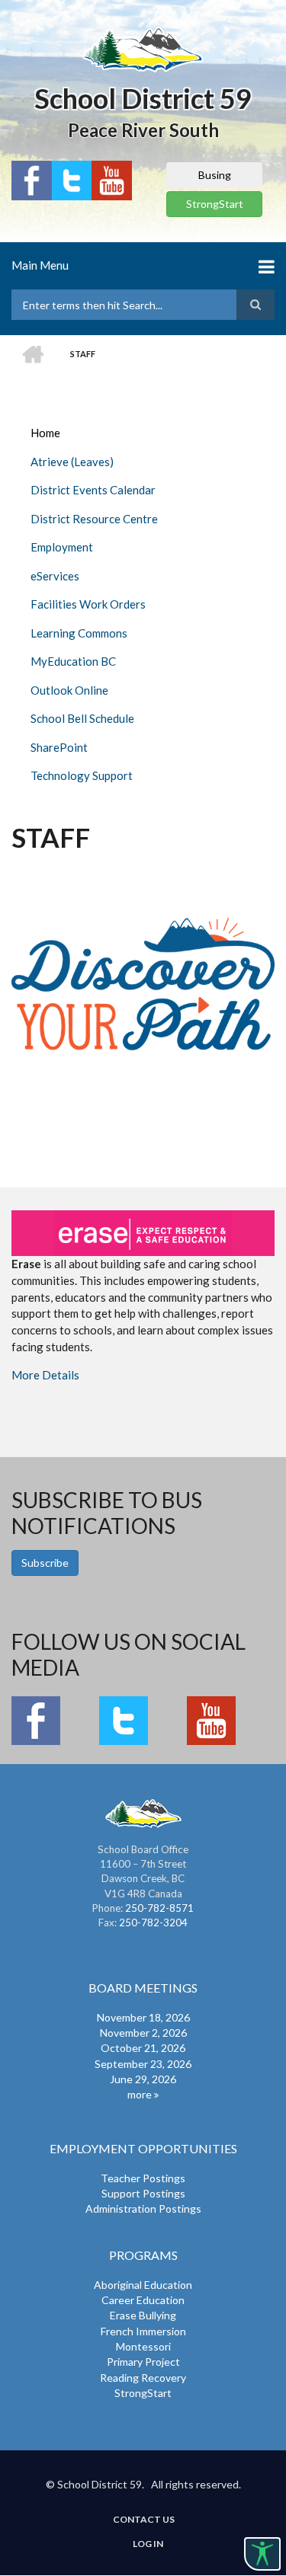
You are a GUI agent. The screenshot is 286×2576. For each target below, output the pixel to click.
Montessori (143, 2346)
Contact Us (144, 2520)
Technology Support (82, 775)
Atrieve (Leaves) (72, 462)
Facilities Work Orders (88, 604)
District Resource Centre (94, 519)
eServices (55, 576)
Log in (148, 2544)
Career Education (143, 2300)
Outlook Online (69, 690)
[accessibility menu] (262, 2554)
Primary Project (143, 2362)
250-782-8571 (159, 1908)
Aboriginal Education (143, 2285)
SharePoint (59, 747)
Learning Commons (79, 633)
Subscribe (45, 1563)
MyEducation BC (73, 661)
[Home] (143, 49)
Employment (62, 547)
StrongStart (215, 204)
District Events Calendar (93, 490)
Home (45, 433)
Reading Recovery (143, 2378)
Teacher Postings (143, 2178)
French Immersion (143, 2331)
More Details (45, 1375)
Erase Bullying (143, 2315)
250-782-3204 (153, 1922)
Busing (215, 175)
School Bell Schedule (82, 718)
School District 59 (143, 98)
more (140, 2094)
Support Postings (143, 2193)
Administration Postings (143, 2208)
